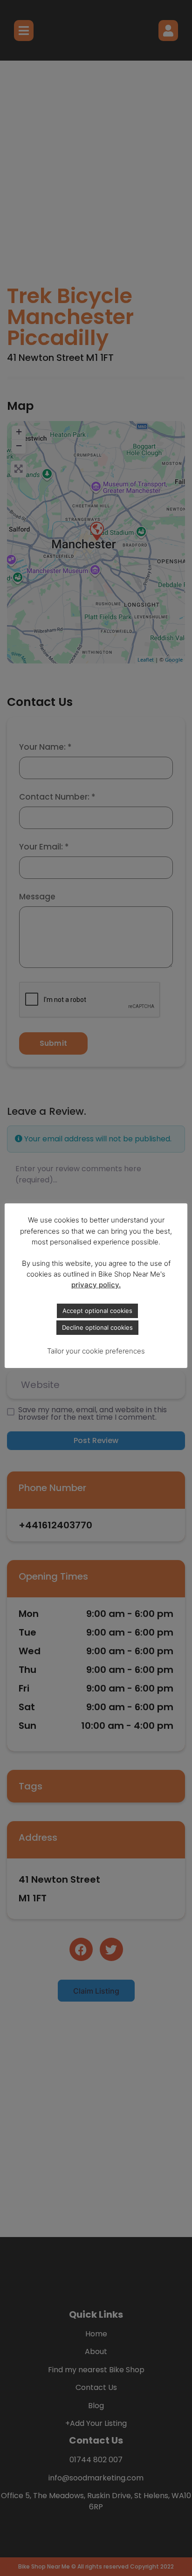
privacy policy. (96, 1285)
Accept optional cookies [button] (97, 1311)
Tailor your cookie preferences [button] (96, 1351)
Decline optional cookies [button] (97, 1327)
